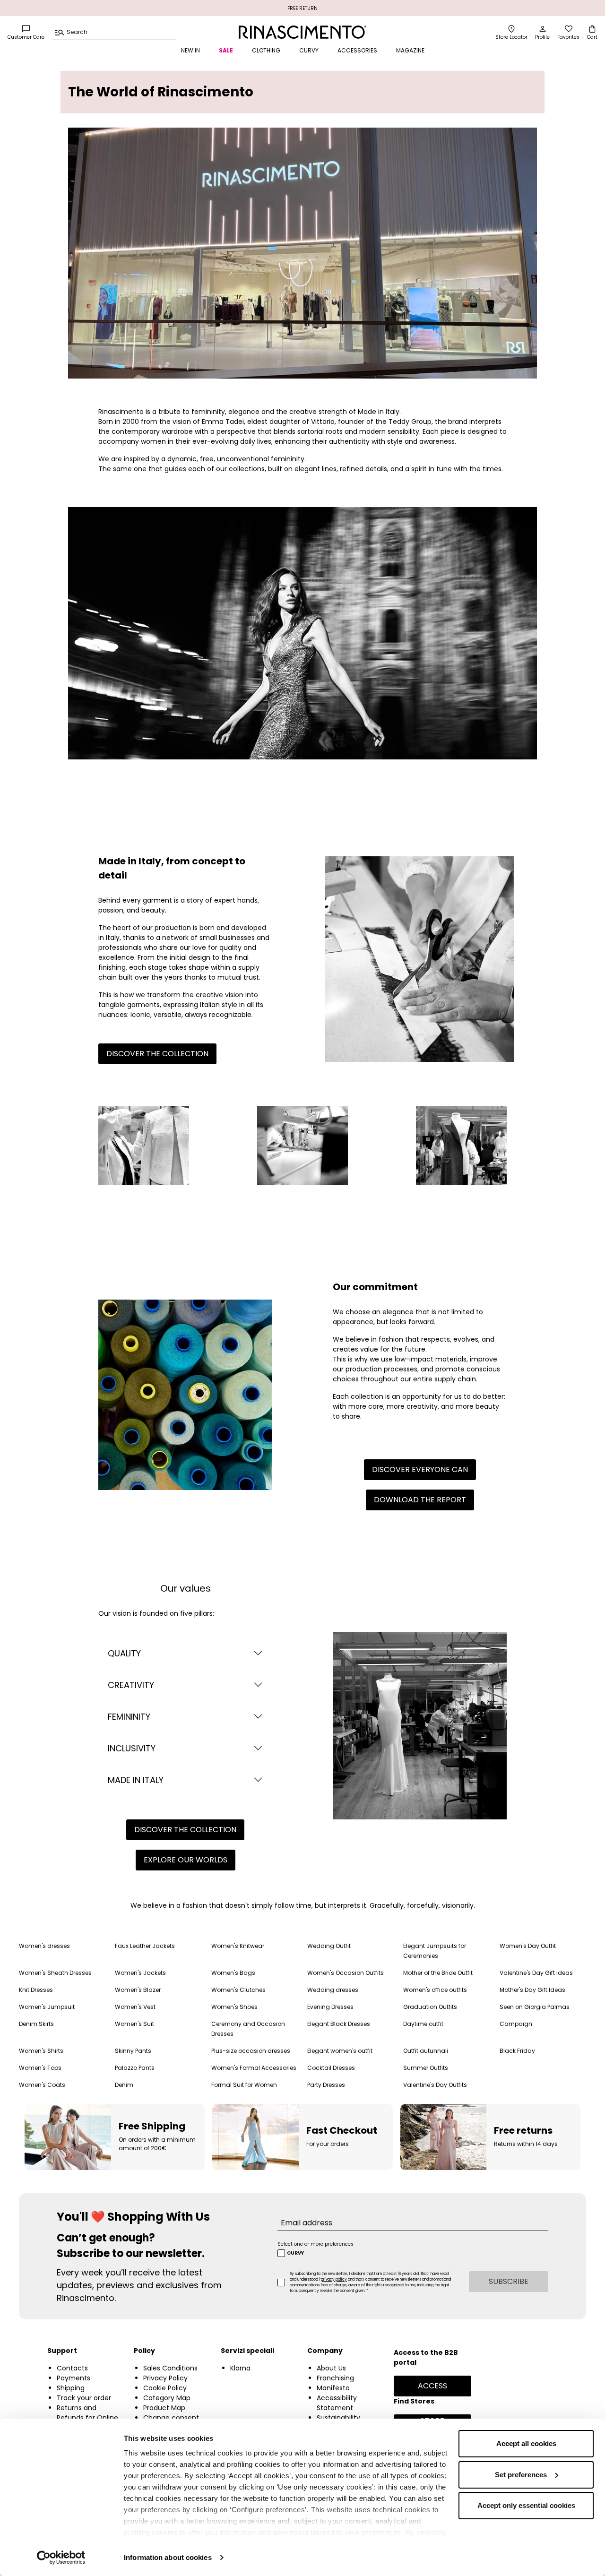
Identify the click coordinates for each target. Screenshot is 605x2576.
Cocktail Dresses (331, 2068)
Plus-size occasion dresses (251, 2051)
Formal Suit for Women (244, 2085)
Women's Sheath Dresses (55, 1973)
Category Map (167, 2398)
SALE (226, 50)
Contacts (72, 2368)
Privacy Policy (165, 2378)
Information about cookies (168, 2557)
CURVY (309, 50)
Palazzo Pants (135, 2068)
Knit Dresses (36, 1990)
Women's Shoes (234, 2007)
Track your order (84, 2398)
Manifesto (333, 2388)
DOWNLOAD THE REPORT (420, 1500)
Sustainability (338, 2418)
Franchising (335, 2378)
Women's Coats (42, 2085)
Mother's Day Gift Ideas (532, 1990)
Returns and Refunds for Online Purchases (87, 2418)
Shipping (71, 2388)
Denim (124, 2085)
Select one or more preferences (315, 2244)
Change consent (171, 2418)
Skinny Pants (133, 2051)
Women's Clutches (238, 1990)
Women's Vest (135, 2007)
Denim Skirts (36, 2024)
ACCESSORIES (357, 50)
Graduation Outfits (430, 2007)
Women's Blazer (138, 1990)
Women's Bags (233, 1973)
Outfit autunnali (426, 2051)
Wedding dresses (333, 1990)
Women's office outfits (435, 1990)
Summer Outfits (426, 2068)
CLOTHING (266, 50)
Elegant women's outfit (340, 2051)
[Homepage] (302, 32)
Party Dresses (326, 2085)
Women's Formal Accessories (254, 2068)
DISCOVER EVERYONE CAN (420, 1469)
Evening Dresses (330, 2007)
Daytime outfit (423, 2024)
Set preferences (521, 2475)
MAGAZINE (410, 50)
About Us (331, 2368)
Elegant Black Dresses (339, 2024)
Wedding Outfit (329, 1946)
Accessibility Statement (337, 2403)
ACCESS (432, 2386)
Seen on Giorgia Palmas (535, 2007)
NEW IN (190, 50)
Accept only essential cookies (526, 2505)
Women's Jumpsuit (47, 2007)
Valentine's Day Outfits (435, 2085)
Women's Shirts (41, 2051)
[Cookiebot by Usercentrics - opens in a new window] (61, 2558)
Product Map (164, 2408)
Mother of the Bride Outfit (438, 1973)
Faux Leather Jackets (145, 1946)
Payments (73, 2378)
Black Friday (517, 2051)
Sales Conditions (170, 2368)
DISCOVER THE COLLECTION (157, 1054)
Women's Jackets (140, 1973)
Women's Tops (40, 2068)
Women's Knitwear (238, 1946)
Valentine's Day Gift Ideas (536, 1973)
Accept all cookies (526, 2443)
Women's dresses (44, 1946)
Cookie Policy (165, 2388)
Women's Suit (134, 2024)
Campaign (516, 2024)
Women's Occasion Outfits (346, 1973)
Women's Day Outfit (528, 1946)
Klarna (240, 2368)
